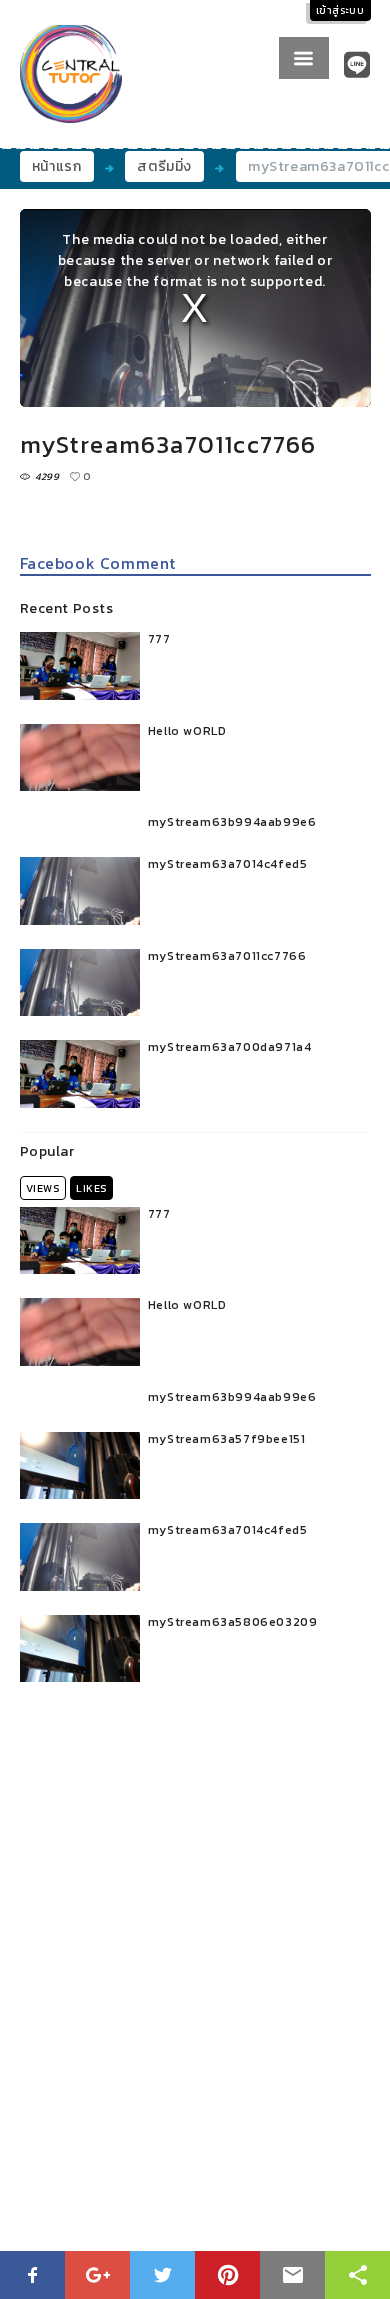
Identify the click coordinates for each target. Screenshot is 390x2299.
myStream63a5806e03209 (233, 1622)
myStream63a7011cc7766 (227, 956)
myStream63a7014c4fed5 (228, 864)
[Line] (357, 65)
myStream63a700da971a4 (230, 1047)
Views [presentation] (43, 1188)
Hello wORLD (187, 731)
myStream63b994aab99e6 (232, 822)
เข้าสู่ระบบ (340, 10)
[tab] (43, 1188)
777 (159, 639)
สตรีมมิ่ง (164, 166)
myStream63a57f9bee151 (227, 1439)
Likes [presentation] (91, 1188)
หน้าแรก (57, 166)
